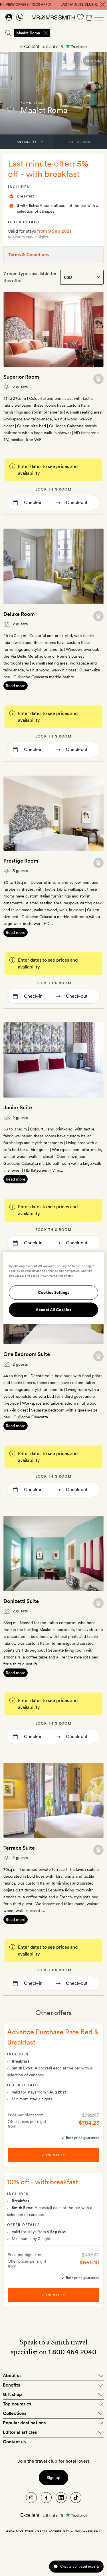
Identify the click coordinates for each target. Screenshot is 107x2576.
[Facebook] (46, 2498)
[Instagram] (31, 2498)
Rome (26, 102)
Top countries (17, 2404)
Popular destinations (24, 2423)
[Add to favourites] (11, 110)
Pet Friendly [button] (98, 379)
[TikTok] (76, 2498)
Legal (10, 2530)
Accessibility (92, 2530)
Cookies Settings (54, 1292)
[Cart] (89, 17)
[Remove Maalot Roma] (46, 33)
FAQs (20, 2530)
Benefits (11, 2385)
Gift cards (71, 2530)
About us (12, 2376)
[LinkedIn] (61, 2498)
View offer (53, 2155)
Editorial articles (20, 2432)
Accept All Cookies (53, 1310)
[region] (53, 1288)
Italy (39, 102)
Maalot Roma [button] (28, 33)
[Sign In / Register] (9, 17)
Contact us (14, 2442)
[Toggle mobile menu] (99, 17)
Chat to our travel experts (80, 2566)
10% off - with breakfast (43, 2182)
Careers (55, 2530)
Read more (16, 686)
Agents (41, 2530)
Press (29, 2530)
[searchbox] (79, 33)
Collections (15, 2413)
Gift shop (12, 2394)
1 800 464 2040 (72, 2352)
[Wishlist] (80, 17)
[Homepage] (53, 17)
